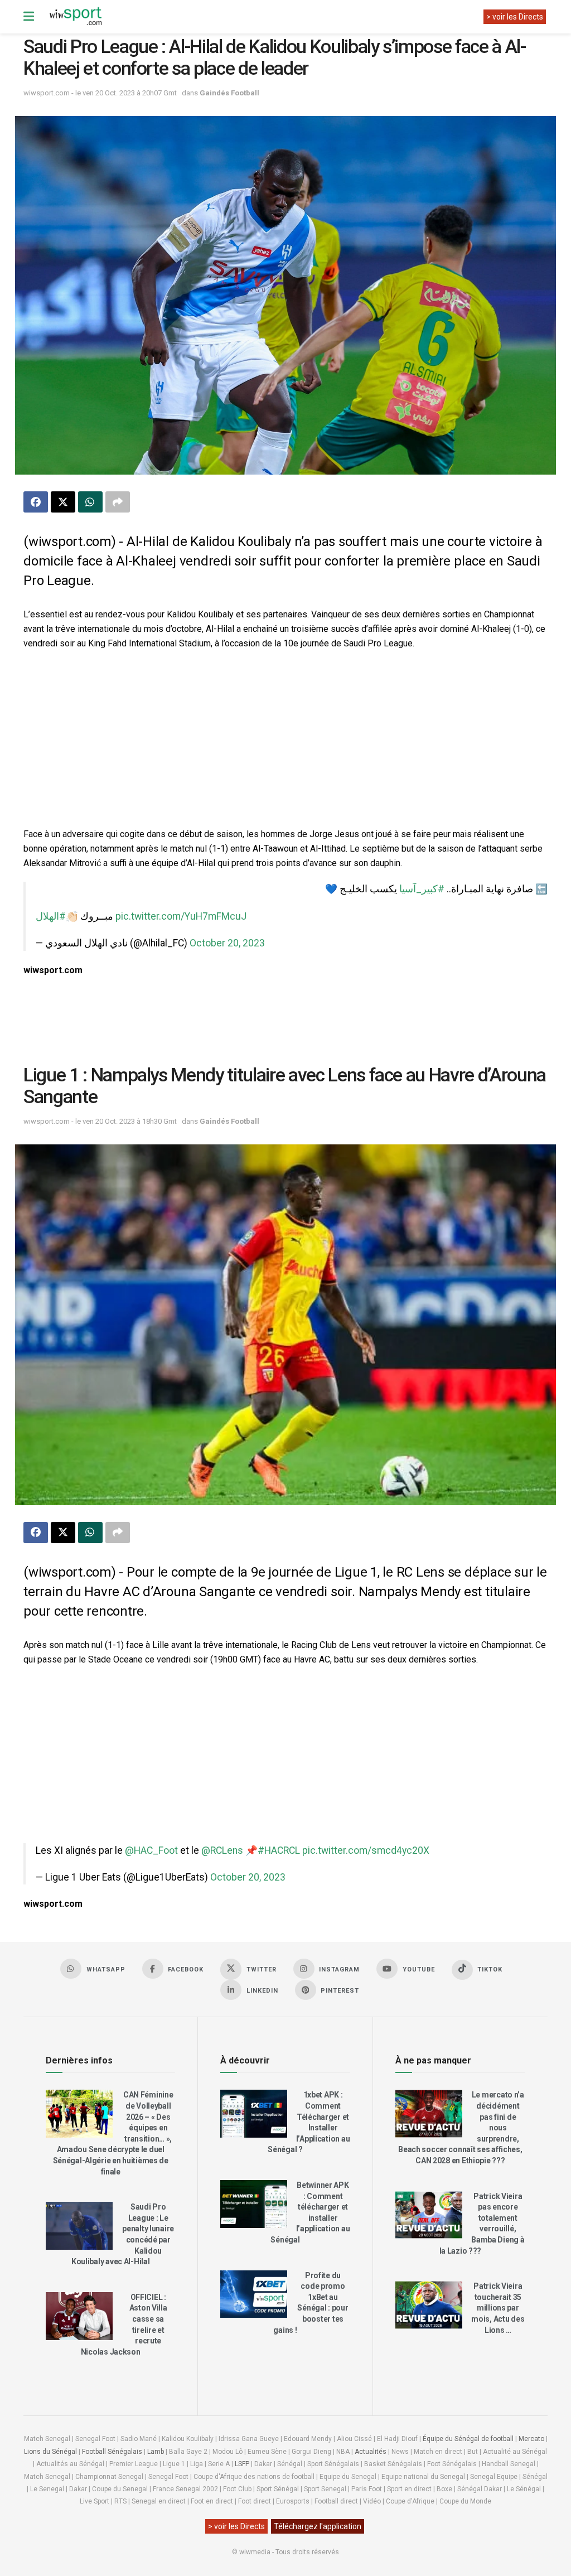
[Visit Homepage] (75, 17)
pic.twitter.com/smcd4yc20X (366, 1850)
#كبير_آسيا (422, 889)
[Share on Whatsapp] (90, 502)
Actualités (371, 2452)
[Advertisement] (285, 740)
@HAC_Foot (151, 1850)
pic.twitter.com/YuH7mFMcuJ (181, 916)
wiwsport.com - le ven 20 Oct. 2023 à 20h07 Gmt (100, 93)
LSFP (242, 2464)
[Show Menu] (29, 17)
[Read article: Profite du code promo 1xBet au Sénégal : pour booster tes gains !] (254, 2294)
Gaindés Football (229, 93)
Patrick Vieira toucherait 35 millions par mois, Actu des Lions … (498, 2308)
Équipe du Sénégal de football (468, 2439)
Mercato (531, 2439)
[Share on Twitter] (63, 502)
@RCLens (222, 1850)
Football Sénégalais (112, 2452)
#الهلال (51, 916)
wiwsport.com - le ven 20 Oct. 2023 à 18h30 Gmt (100, 1121)
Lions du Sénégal (50, 2452)
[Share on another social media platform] (118, 502)
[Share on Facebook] (36, 502)
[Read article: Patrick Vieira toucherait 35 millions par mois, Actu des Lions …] (429, 2305)
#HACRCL (279, 1850)
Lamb (156, 2452)
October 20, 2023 (227, 943)
